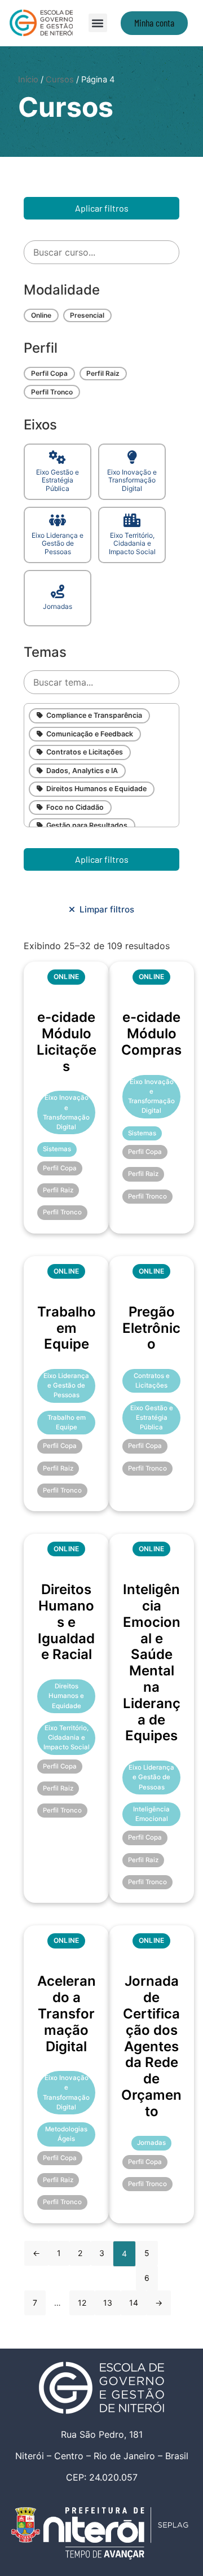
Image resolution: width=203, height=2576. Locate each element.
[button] (98, 23)
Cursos (60, 80)
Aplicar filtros (102, 208)
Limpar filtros (105, 909)
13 (108, 2303)
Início (28, 80)
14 (134, 2303)
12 (82, 2303)
